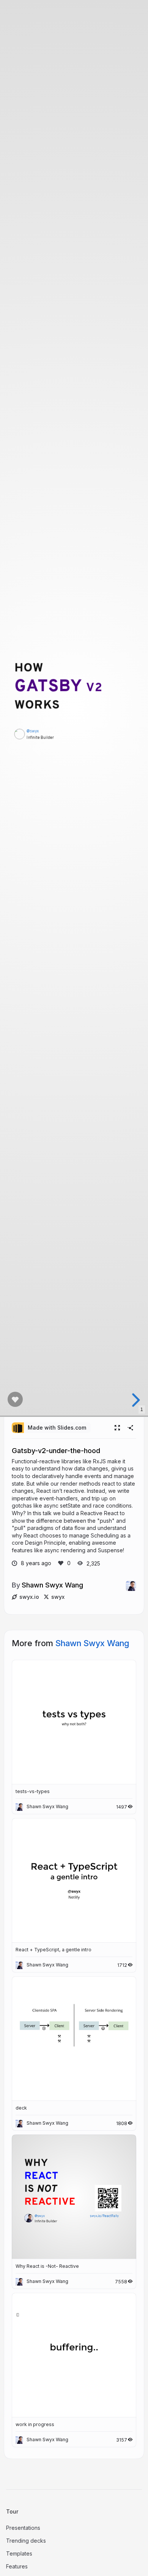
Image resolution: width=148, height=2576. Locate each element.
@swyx (33, 732)
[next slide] (135, 1400)
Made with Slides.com (57, 1428)
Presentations (23, 2528)
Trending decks (26, 2541)
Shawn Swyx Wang (52, 1585)
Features (17, 2566)
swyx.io (29, 1597)
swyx (58, 1597)
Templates (19, 2553)
